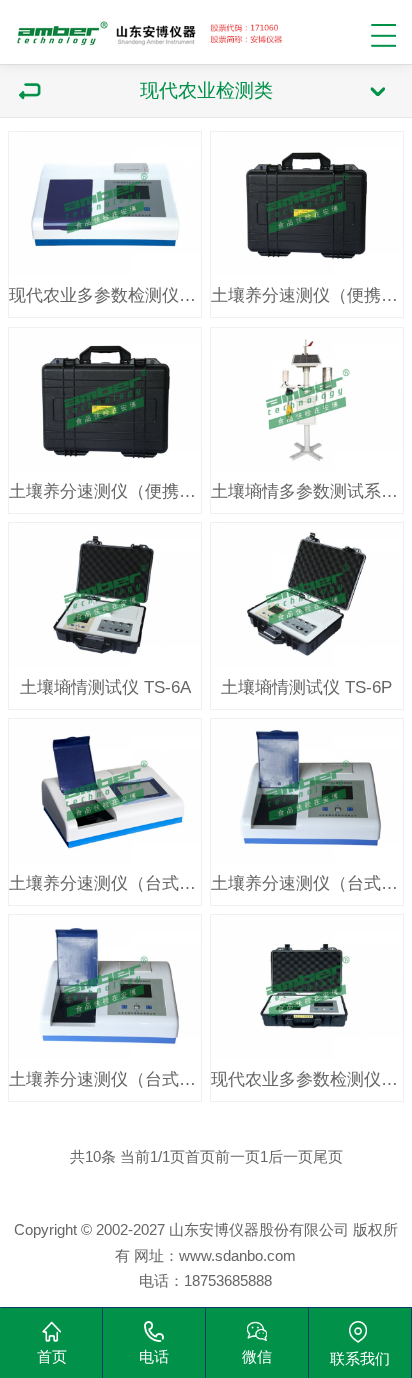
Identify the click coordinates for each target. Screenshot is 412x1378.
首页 (200, 1156)
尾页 (328, 1156)
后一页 (290, 1156)
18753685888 (228, 1280)
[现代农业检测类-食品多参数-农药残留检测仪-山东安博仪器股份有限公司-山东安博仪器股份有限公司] (151, 27)
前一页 (237, 1156)
